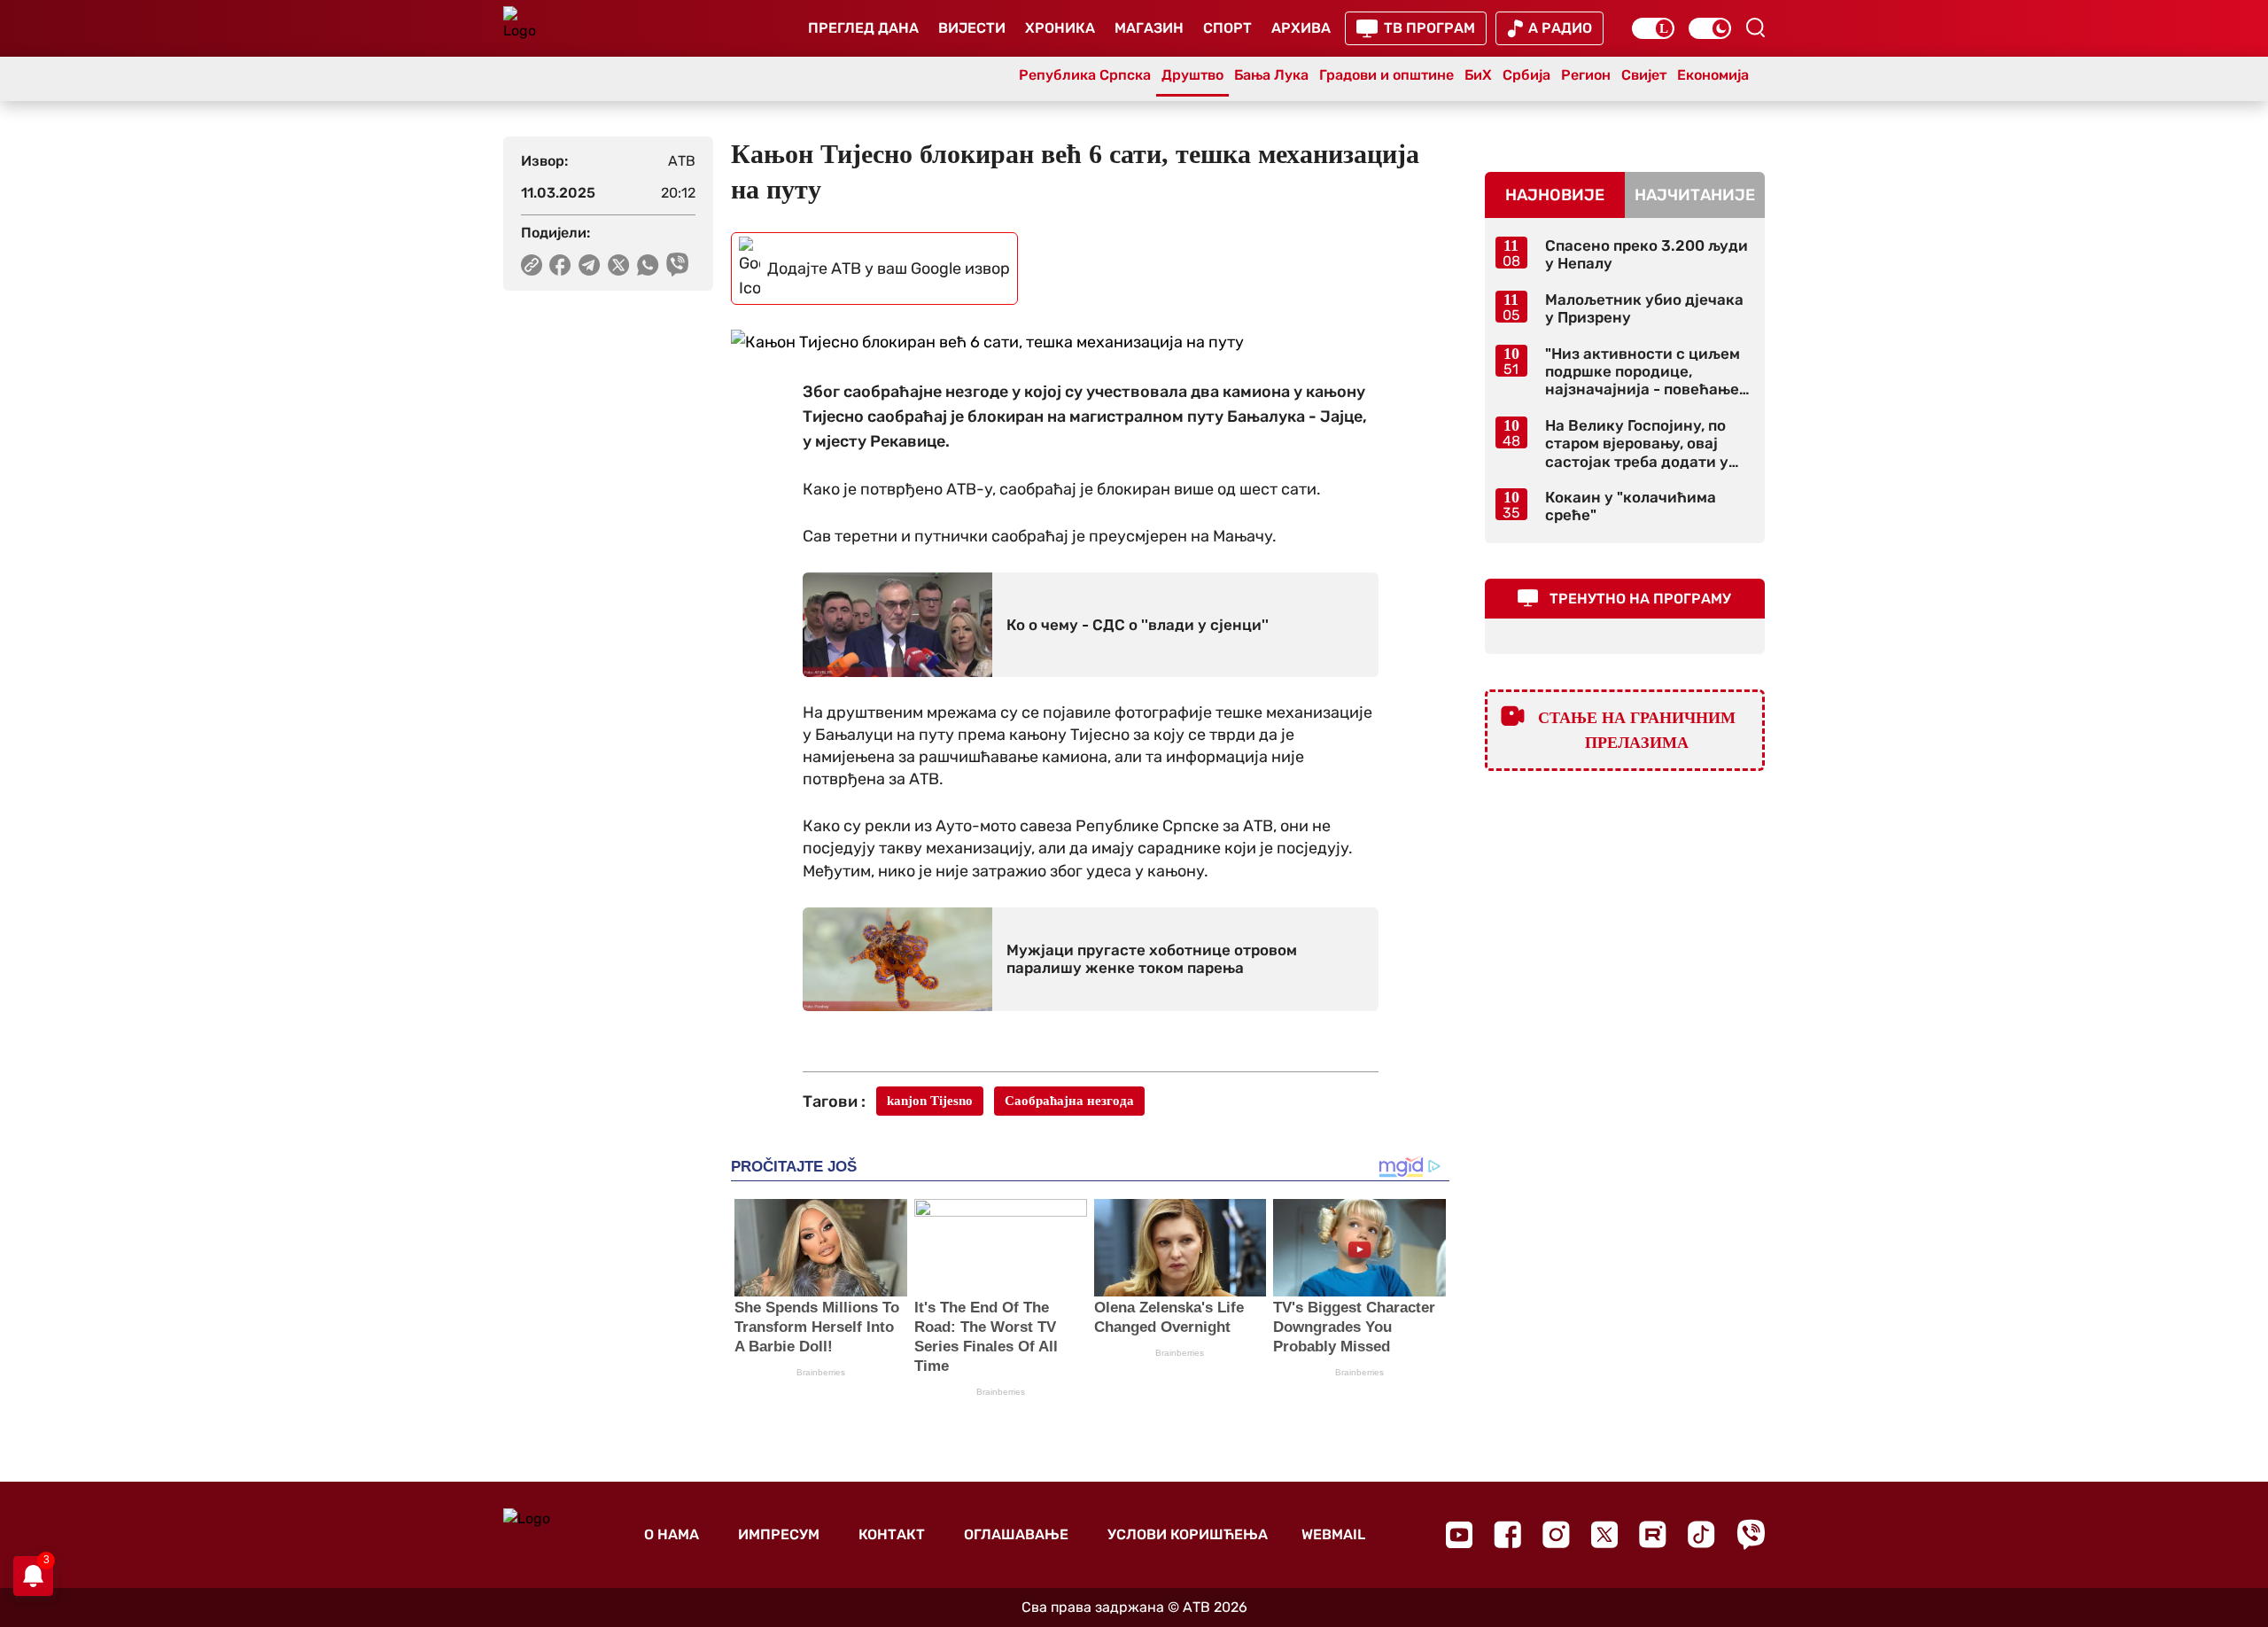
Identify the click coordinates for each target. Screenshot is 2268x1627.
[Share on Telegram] (590, 265)
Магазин (1149, 28)
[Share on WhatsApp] (648, 265)
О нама (672, 1534)
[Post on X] (619, 265)
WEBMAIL (1333, 1534)
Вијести (972, 28)
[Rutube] (1653, 1534)
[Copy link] (532, 265)
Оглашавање (1016, 1534)
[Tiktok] (1701, 1534)
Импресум (779, 1534)
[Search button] (1755, 27)
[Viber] (1751, 1534)
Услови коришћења (1188, 1534)
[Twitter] (1604, 1534)
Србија (1526, 75)
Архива (1301, 28)
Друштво (1192, 75)
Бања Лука (1271, 75)
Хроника (1060, 28)
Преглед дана (863, 28)
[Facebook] (1507, 1534)
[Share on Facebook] (560, 265)
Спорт (1227, 28)
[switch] (1653, 28)
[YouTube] (1459, 1535)
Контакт (892, 1534)
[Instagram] (1556, 1534)
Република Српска (1085, 75)
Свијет (1644, 75)
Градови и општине (1386, 75)
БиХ (1478, 75)
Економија (1713, 75)
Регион (1586, 75)
